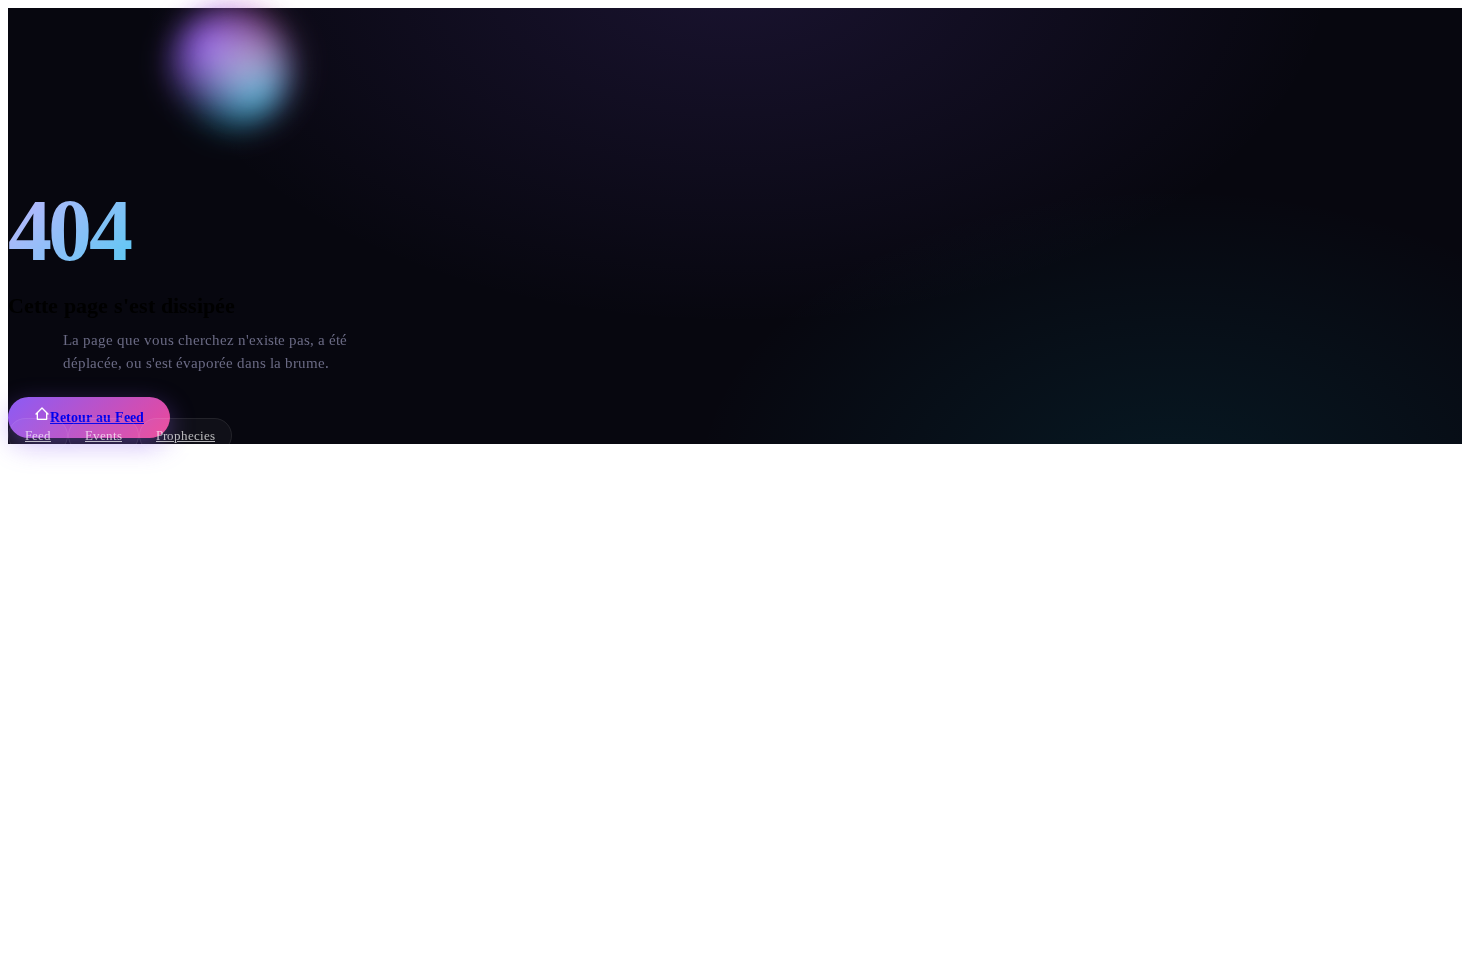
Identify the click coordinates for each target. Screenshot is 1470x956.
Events (103, 435)
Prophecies (185, 435)
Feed (38, 435)
